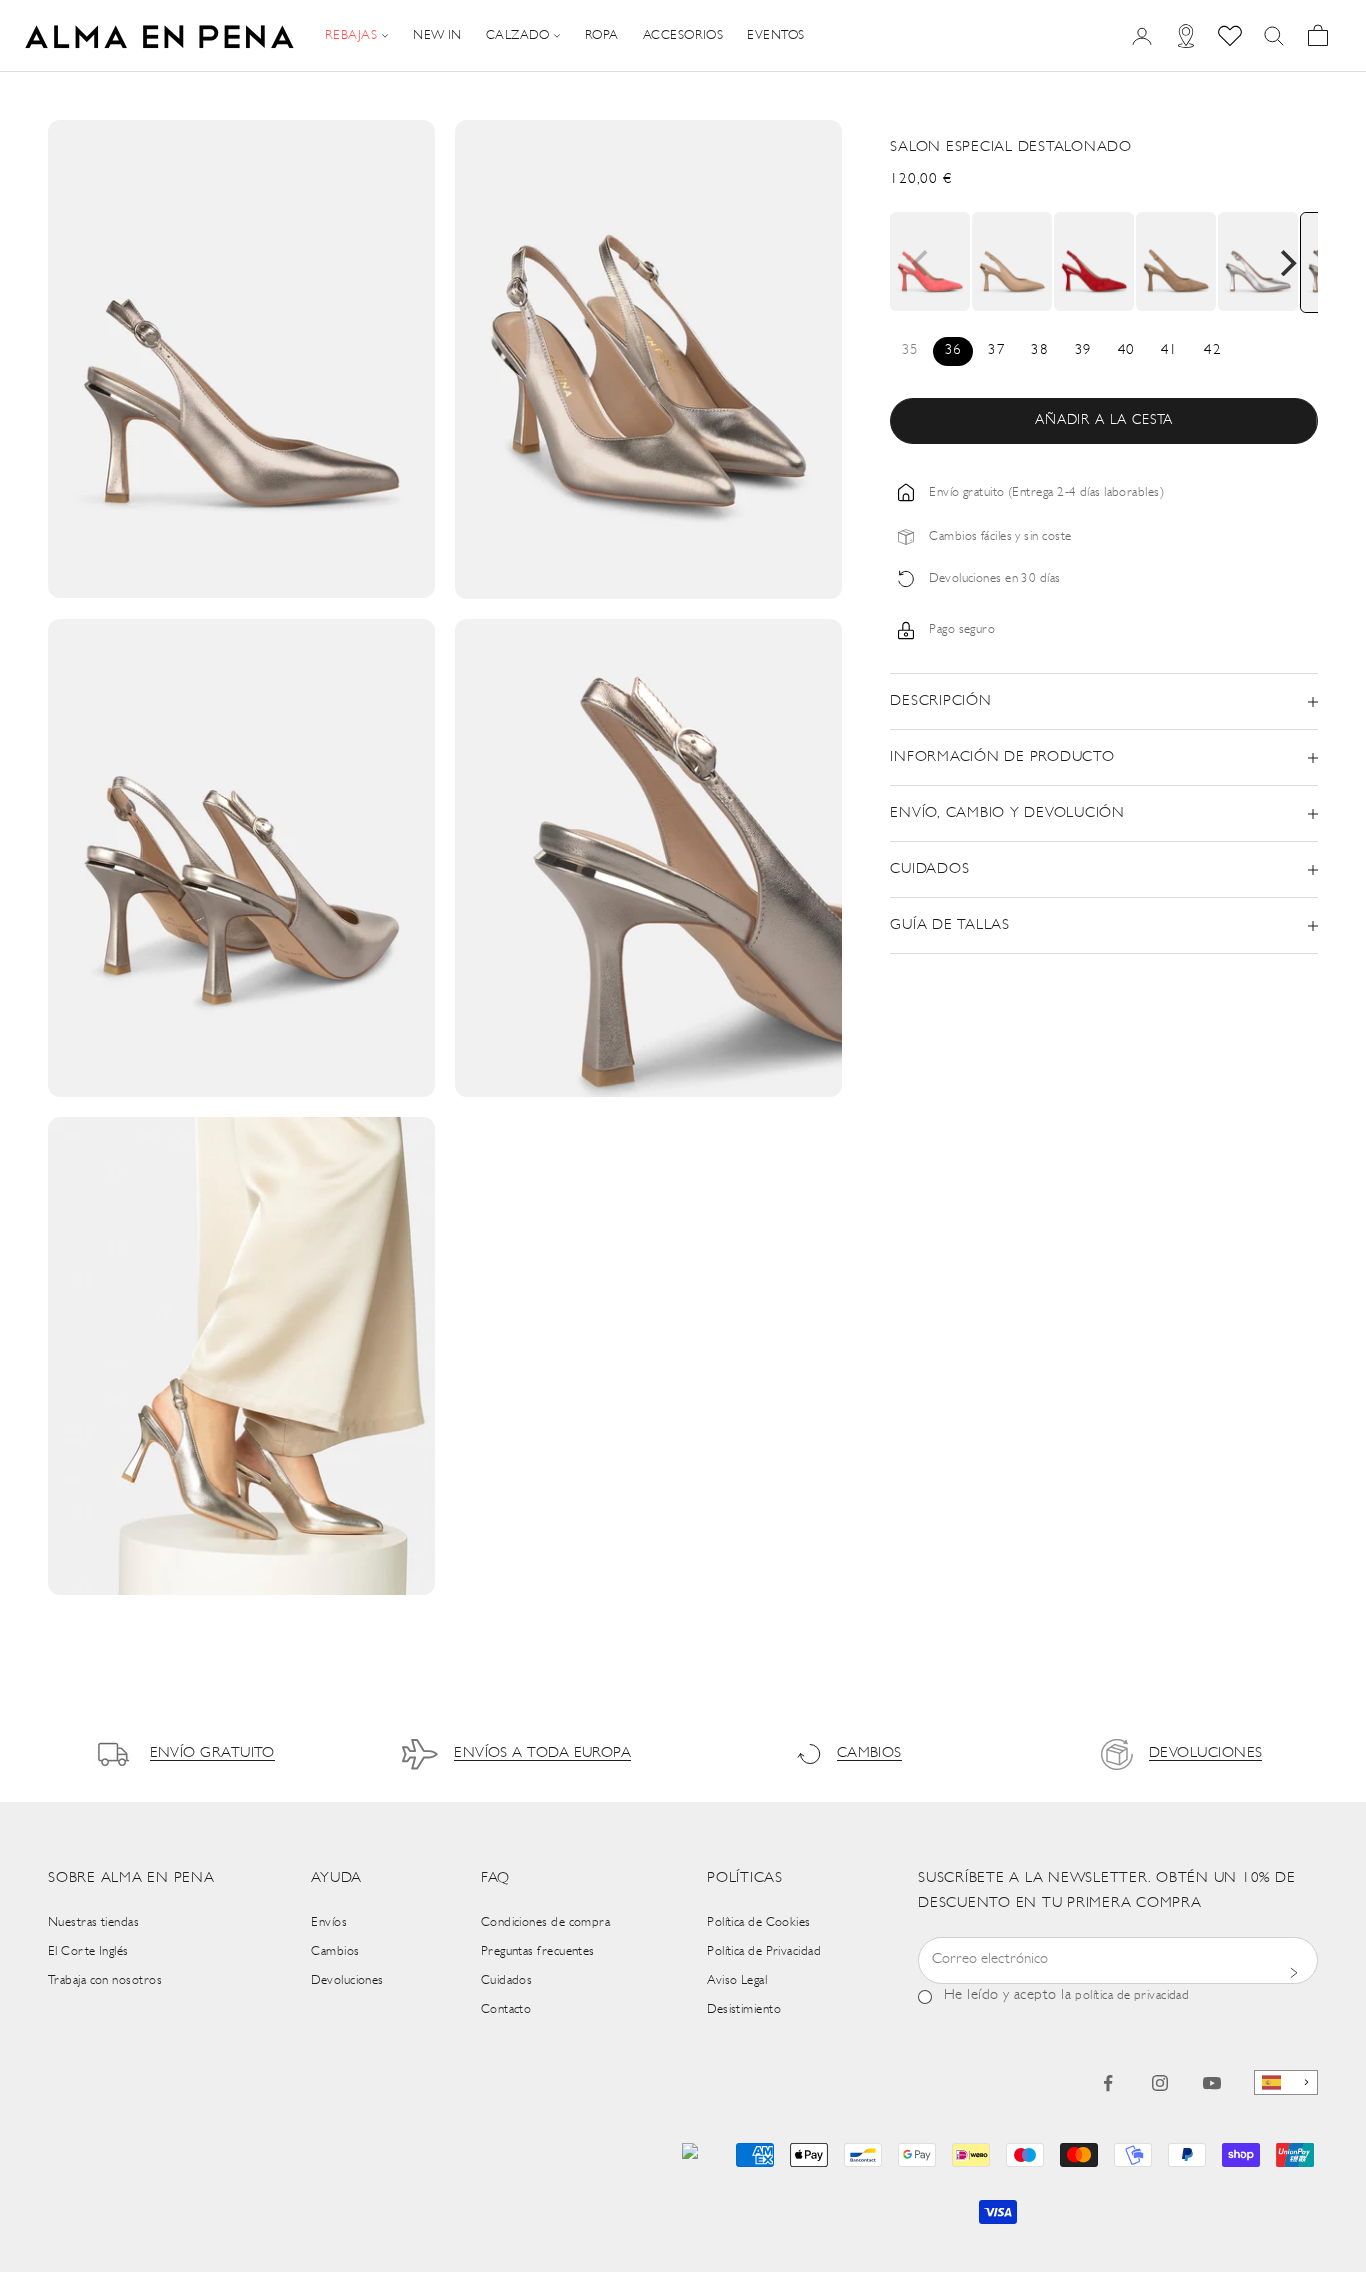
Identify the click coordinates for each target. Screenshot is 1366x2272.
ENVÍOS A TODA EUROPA (542, 1753)
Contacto (506, 2009)
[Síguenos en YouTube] (1212, 2083)
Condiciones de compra (545, 1922)
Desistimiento (744, 2009)
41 (1169, 350)
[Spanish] (1286, 2082)
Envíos (329, 1922)
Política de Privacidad (764, 1951)
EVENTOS (775, 35)
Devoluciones (347, 1980)
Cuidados (507, 1980)
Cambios (335, 1951)
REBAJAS (351, 35)
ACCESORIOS (683, 35)
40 (1126, 350)
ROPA (602, 35)
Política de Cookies (759, 1922)
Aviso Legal (737, 1980)
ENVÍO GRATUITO (212, 1753)
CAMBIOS (869, 1753)
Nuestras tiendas (93, 1922)
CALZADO (517, 35)
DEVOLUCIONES (1205, 1753)
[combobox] (1286, 2082)
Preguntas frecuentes (538, 1951)
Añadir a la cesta (1104, 420)
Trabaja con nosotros (105, 1980)
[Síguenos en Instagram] (1160, 2083)
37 (996, 350)
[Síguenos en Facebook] (1108, 2083)
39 (1083, 350)
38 (1039, 350)
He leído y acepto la (1066, 1995)
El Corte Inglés (88, 1951)
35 (910, 350)
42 (1212, 350)
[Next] (1286, 263)
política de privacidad (1132, 1995)
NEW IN (437, 35)
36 (953, 350)
